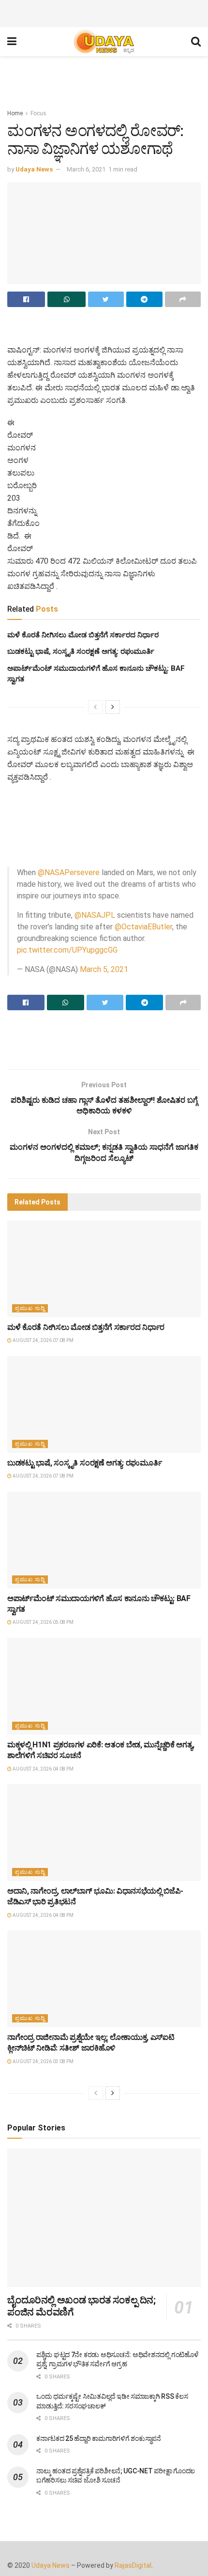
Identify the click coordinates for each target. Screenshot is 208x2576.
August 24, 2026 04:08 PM (43, 1769)
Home (15, 113)
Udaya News (34, 169)
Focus (38, 113)
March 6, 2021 (86, 169)
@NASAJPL (95, 915)
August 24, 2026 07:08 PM (43, 1340)
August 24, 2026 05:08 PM (43, 1622)
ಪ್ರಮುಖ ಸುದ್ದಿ (30, 1308)
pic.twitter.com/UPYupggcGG (67, 950)
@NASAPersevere (69, 872)
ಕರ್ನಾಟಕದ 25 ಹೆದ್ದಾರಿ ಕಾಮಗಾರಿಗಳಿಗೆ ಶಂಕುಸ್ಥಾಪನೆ (99, 2438)
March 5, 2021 (104, 969)
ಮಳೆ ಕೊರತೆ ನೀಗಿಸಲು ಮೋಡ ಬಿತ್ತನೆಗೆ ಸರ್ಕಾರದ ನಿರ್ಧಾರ (83, 635)
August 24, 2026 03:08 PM (43, 2061)
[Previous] (95, 707)
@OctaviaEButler (143, 927)
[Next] (113, 707)
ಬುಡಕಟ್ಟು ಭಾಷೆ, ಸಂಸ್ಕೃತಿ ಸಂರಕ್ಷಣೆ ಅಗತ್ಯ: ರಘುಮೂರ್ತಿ (81, 651)
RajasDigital (133, 2565)
